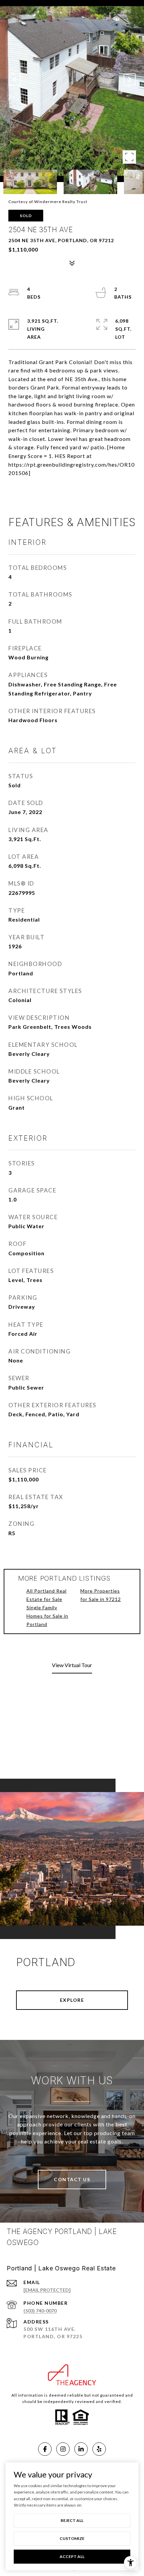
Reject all (72, 2520)
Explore (72, 2000)
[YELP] (99, 2449)
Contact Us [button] (72, 2179)
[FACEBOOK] (45, 2449)
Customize (72, 2538)
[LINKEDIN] (81, 2449)
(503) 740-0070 (40, 2311)
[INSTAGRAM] (63, 2449)
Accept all (72, 2556)
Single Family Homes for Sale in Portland (47, 1616)
